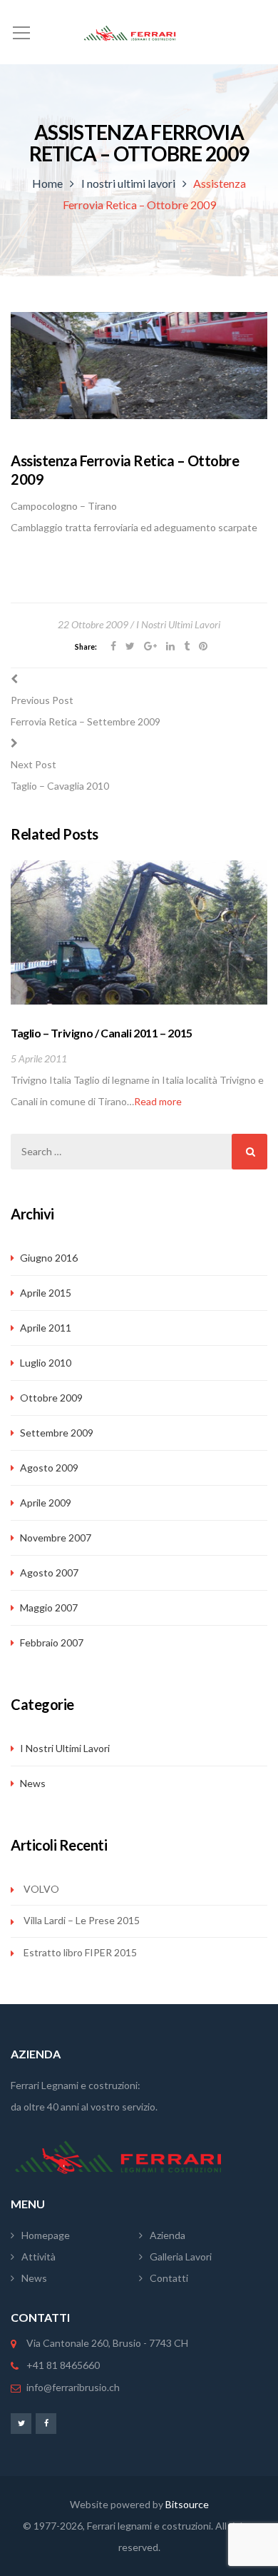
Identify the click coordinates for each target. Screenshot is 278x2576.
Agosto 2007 (49, 1573)
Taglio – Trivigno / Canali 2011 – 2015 (102, 1033)
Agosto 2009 (49, 1468)
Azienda (168, 2235)
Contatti (169, 2278)
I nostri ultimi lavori (128, 183)
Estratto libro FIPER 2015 (80, 1952)
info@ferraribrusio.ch (73, 2387)
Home (47, 183)
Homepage (46, 2235)
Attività (38, 2256)
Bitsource (187, 2504)
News (33, 1783)
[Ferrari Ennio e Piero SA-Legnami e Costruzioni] (139, 32)
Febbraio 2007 (52, 1642)
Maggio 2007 (49, 1608)
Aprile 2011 (46, 1328)
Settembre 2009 (57, 1433)
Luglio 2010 (46, 1363)
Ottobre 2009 (51, 1398)
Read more (158, 1101)
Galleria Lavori (181, 2256)
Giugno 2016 (49, 1258)
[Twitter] (21, 2423)
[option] (139, 986)
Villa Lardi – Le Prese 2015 (82, 1920)
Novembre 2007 (56, 1538)
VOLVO (41, 1889)
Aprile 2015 (46, 1293)
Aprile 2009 (46, 1503)
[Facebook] (46, 2423)
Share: (86, 647)
